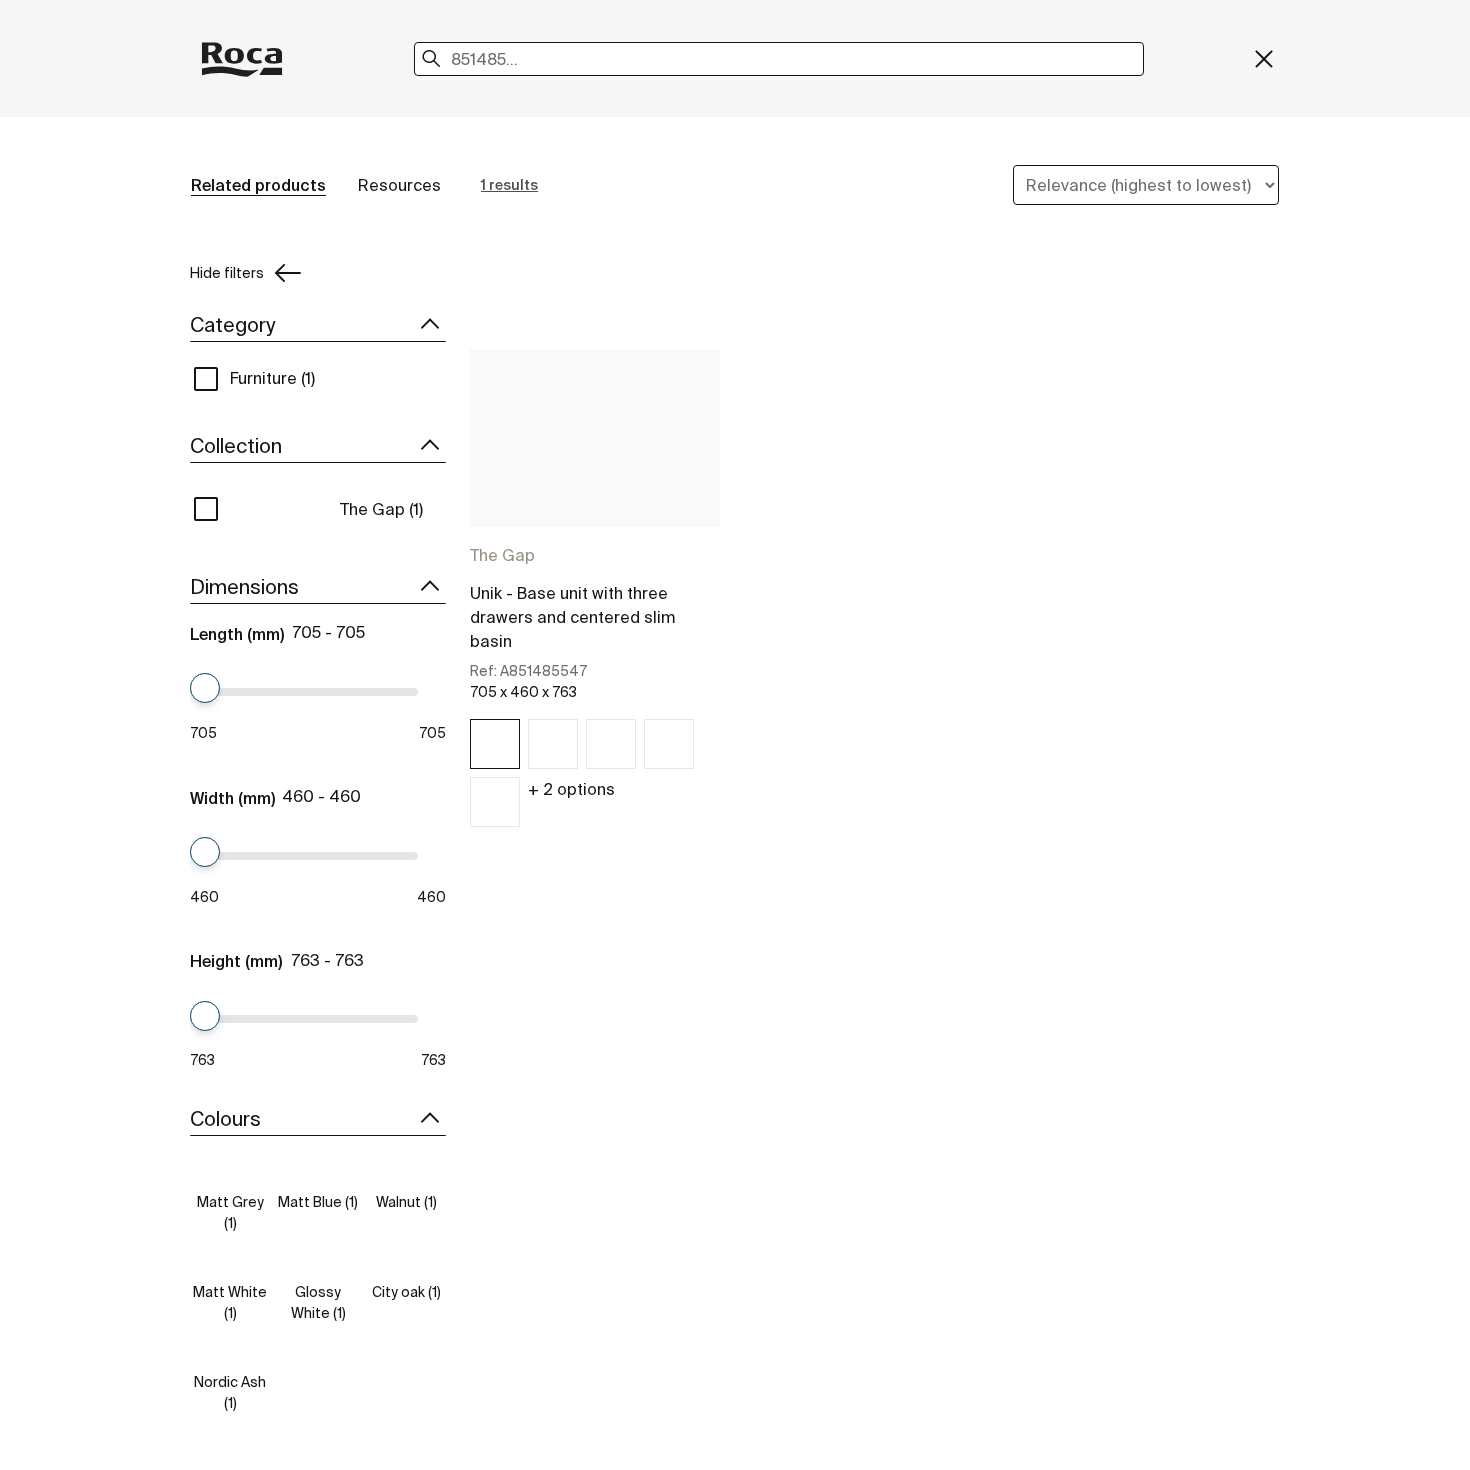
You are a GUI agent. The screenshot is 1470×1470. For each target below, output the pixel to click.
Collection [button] (236, 445)
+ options (571, 789)
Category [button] (232, 324)
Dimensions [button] (244, 586)
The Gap (502, 555)
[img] (495, 744)
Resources (399, 185)
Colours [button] (225, 1118)
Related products (258, 185)
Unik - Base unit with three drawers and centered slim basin (572, 617)
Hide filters (227, 273)
